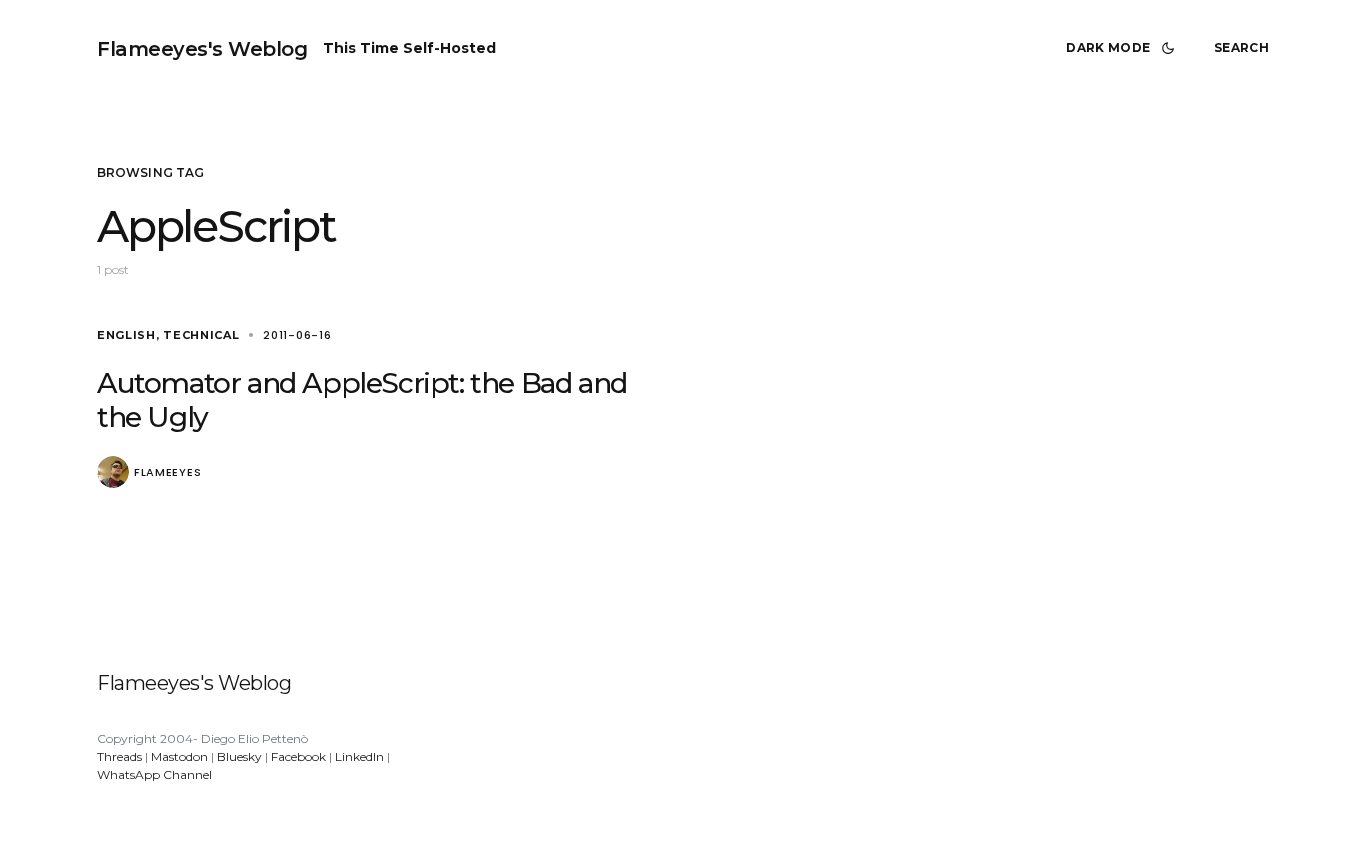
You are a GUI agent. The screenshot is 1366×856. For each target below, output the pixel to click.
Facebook (298, 756)
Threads (119, 756)
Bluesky (239, 756)
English (126, 335)
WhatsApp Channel (154, 774)
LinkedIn (359, 756)
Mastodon (179, 756)
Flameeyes (167, 472)
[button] (1124, 48)
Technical (201, 335)
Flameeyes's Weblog (202, 49)
